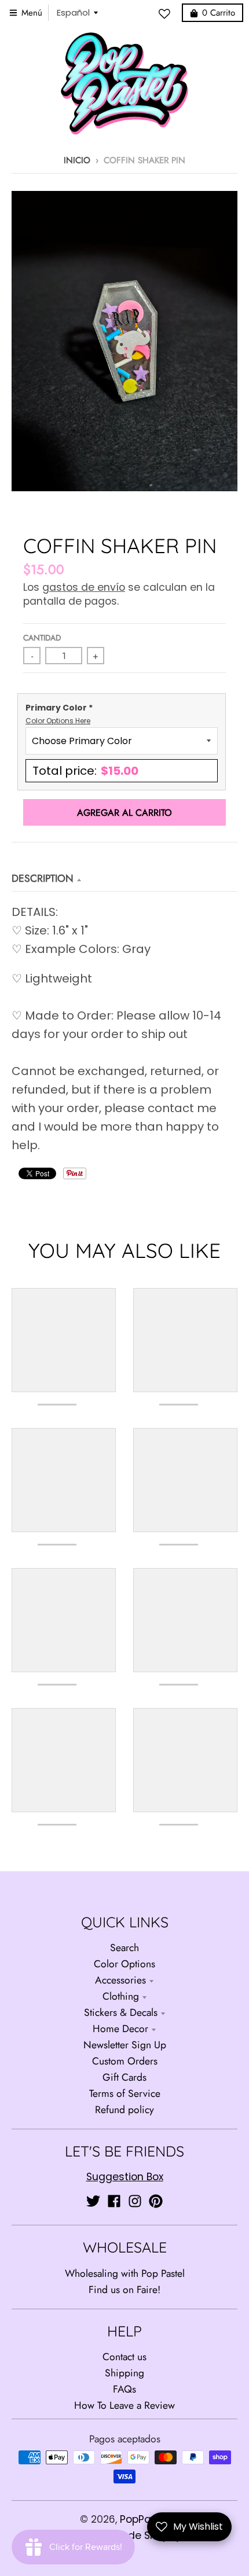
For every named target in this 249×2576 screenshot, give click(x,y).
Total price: (85, 771)
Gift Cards (124, 2077)
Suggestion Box (125, 2177)
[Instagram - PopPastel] (135, 2201)
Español (73, 12)
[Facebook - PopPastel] (114, 2201)
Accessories (120, 1980)
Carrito (219, 13)
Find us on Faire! (124, 2290)
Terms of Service (125, 2093)
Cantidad (42, 638)
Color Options (124, 1964)
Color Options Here (58, 721)
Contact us (124, 2357)
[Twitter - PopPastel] (93, 2201)
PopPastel (145, 2519)
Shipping (124, 2373)
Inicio (77, 160)
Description (43, 878)
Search (124, 1948)
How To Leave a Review (124, 2405)
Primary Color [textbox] (59, 714)
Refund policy (124, 2110)
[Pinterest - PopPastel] (156, 2201)
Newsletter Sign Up (125, 2045)
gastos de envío (84, 587)
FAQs (124, 2389)
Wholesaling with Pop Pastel (125, 2273)
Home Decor (120, 2029)
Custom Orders (125, 2061)
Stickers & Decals (121, 2012)
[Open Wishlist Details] (167, 14)
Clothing (121, 1996)
